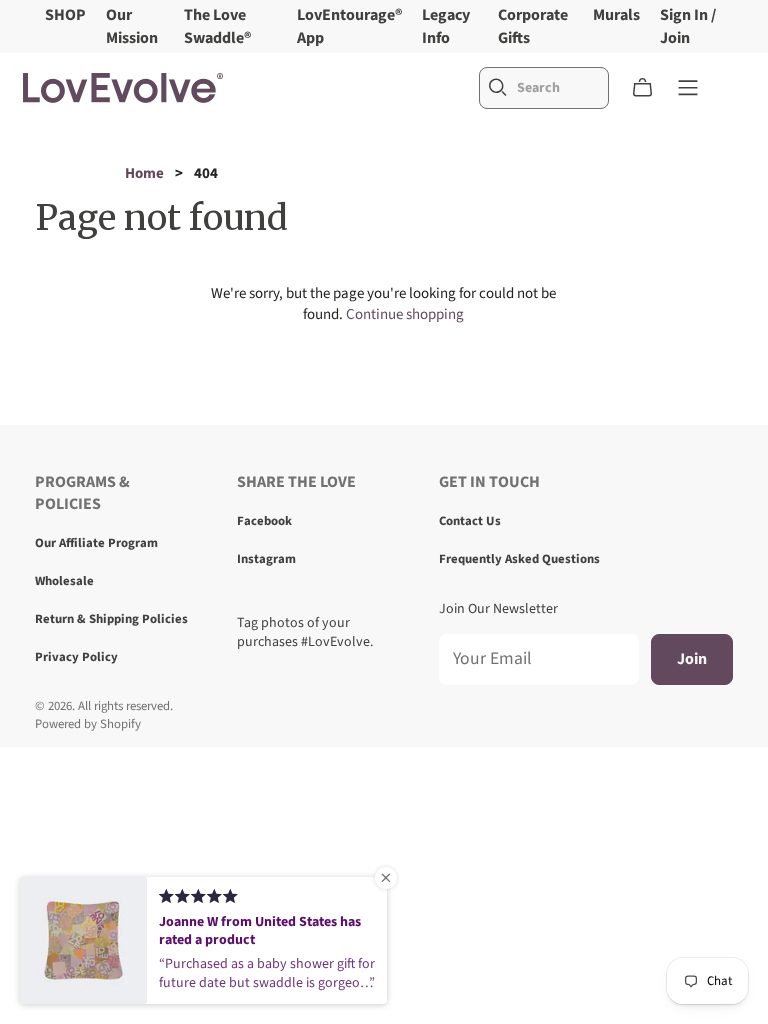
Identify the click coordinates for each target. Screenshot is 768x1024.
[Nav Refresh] (688, 88)
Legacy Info (446, 26)
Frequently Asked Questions (519, 559)
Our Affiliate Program (96, 543)
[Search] (498, 87)
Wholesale (64, 581)
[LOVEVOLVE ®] (123, 88)
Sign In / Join (688, 26)
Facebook (264, 521)
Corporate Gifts (533, 26)
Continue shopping (405, 314)
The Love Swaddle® (217, 26)
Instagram (266, 559)
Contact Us (470, 521)
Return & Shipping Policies (111, 619)
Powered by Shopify (88, 724)
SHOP (65, 15)
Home (144, 173)
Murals (616, 15)
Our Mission (132, 26)
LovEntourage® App (349, 26)
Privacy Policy (76, 657)
